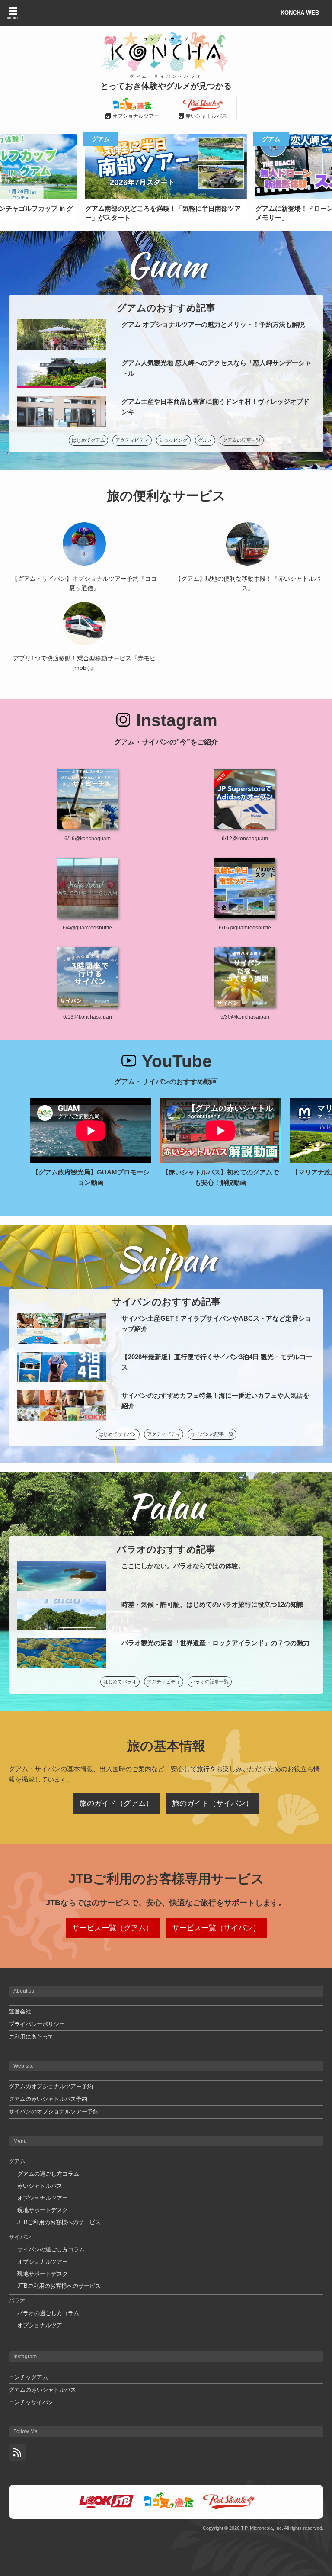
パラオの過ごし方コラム (48, 2313)
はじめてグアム (88, 440)
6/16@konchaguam (88, 839)
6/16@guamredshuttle (245, 928)
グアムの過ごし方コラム (48, 2174)
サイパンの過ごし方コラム (51, 2250)
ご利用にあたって (31, 2037)
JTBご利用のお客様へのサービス (59, 2222)
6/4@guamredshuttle (87, 928)
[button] (321, 174)
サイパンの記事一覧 (212, 1434)
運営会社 (20, 2012)
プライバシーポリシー (37, 2024)
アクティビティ (132, 440)
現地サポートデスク (43, 2210)
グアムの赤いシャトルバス (42, 2390)
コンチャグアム (28, 2377)
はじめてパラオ (120, 1682)
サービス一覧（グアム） (113, 1928)
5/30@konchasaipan (245, 1017)
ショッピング (173, 440)
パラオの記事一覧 (210, 1682)
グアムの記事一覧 (242, 440)
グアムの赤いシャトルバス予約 (48, 2099)
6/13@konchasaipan (88, 1017)
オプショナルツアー (43, 2198)
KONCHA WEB (300, 13)
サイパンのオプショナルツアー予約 (54, 2111)
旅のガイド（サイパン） (212, 1803)
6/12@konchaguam (245, 839)
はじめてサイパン (118, 1434)
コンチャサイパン (31, 2402)
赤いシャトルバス (40, 2186)
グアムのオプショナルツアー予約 (51, 2086)
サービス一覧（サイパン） (216, 1928)
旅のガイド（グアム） (116, 1803)
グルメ (205, 440)
